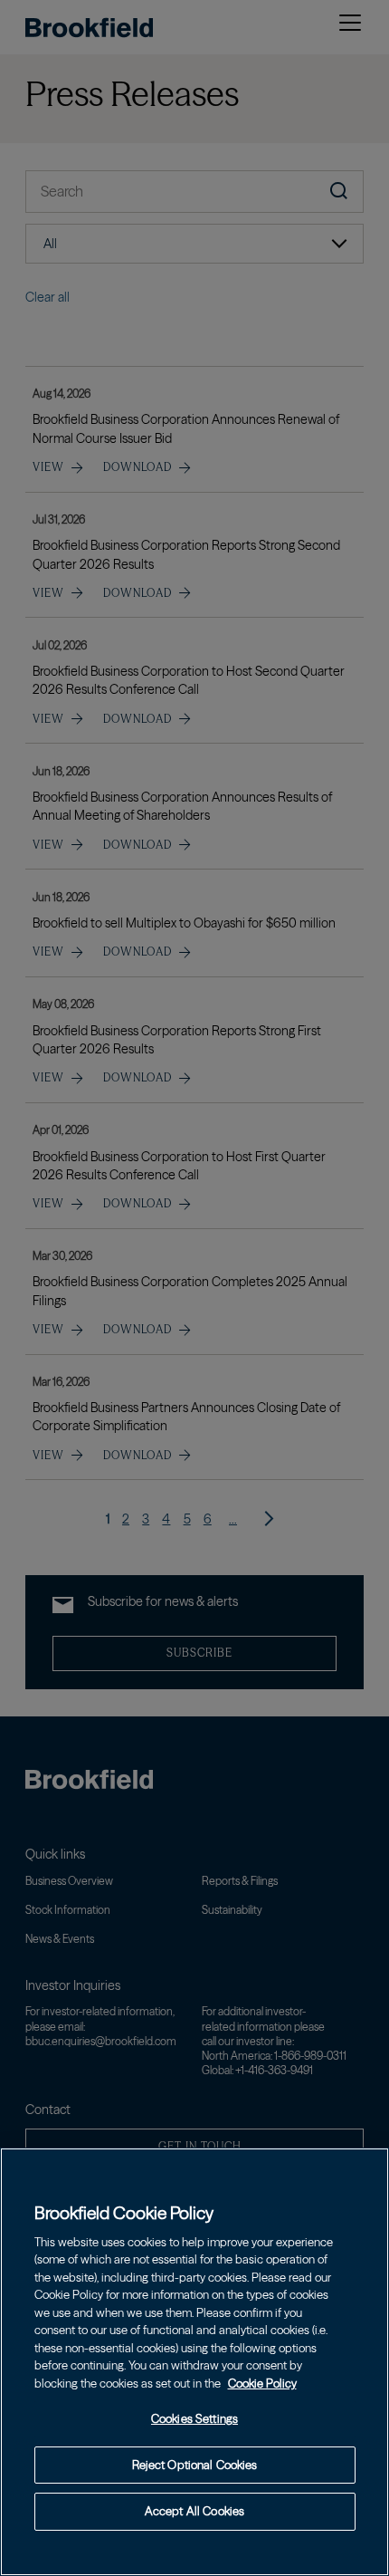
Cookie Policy (262, 2383)
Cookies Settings (194, 2418)
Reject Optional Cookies (195, 2465)
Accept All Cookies (194, 2511)
